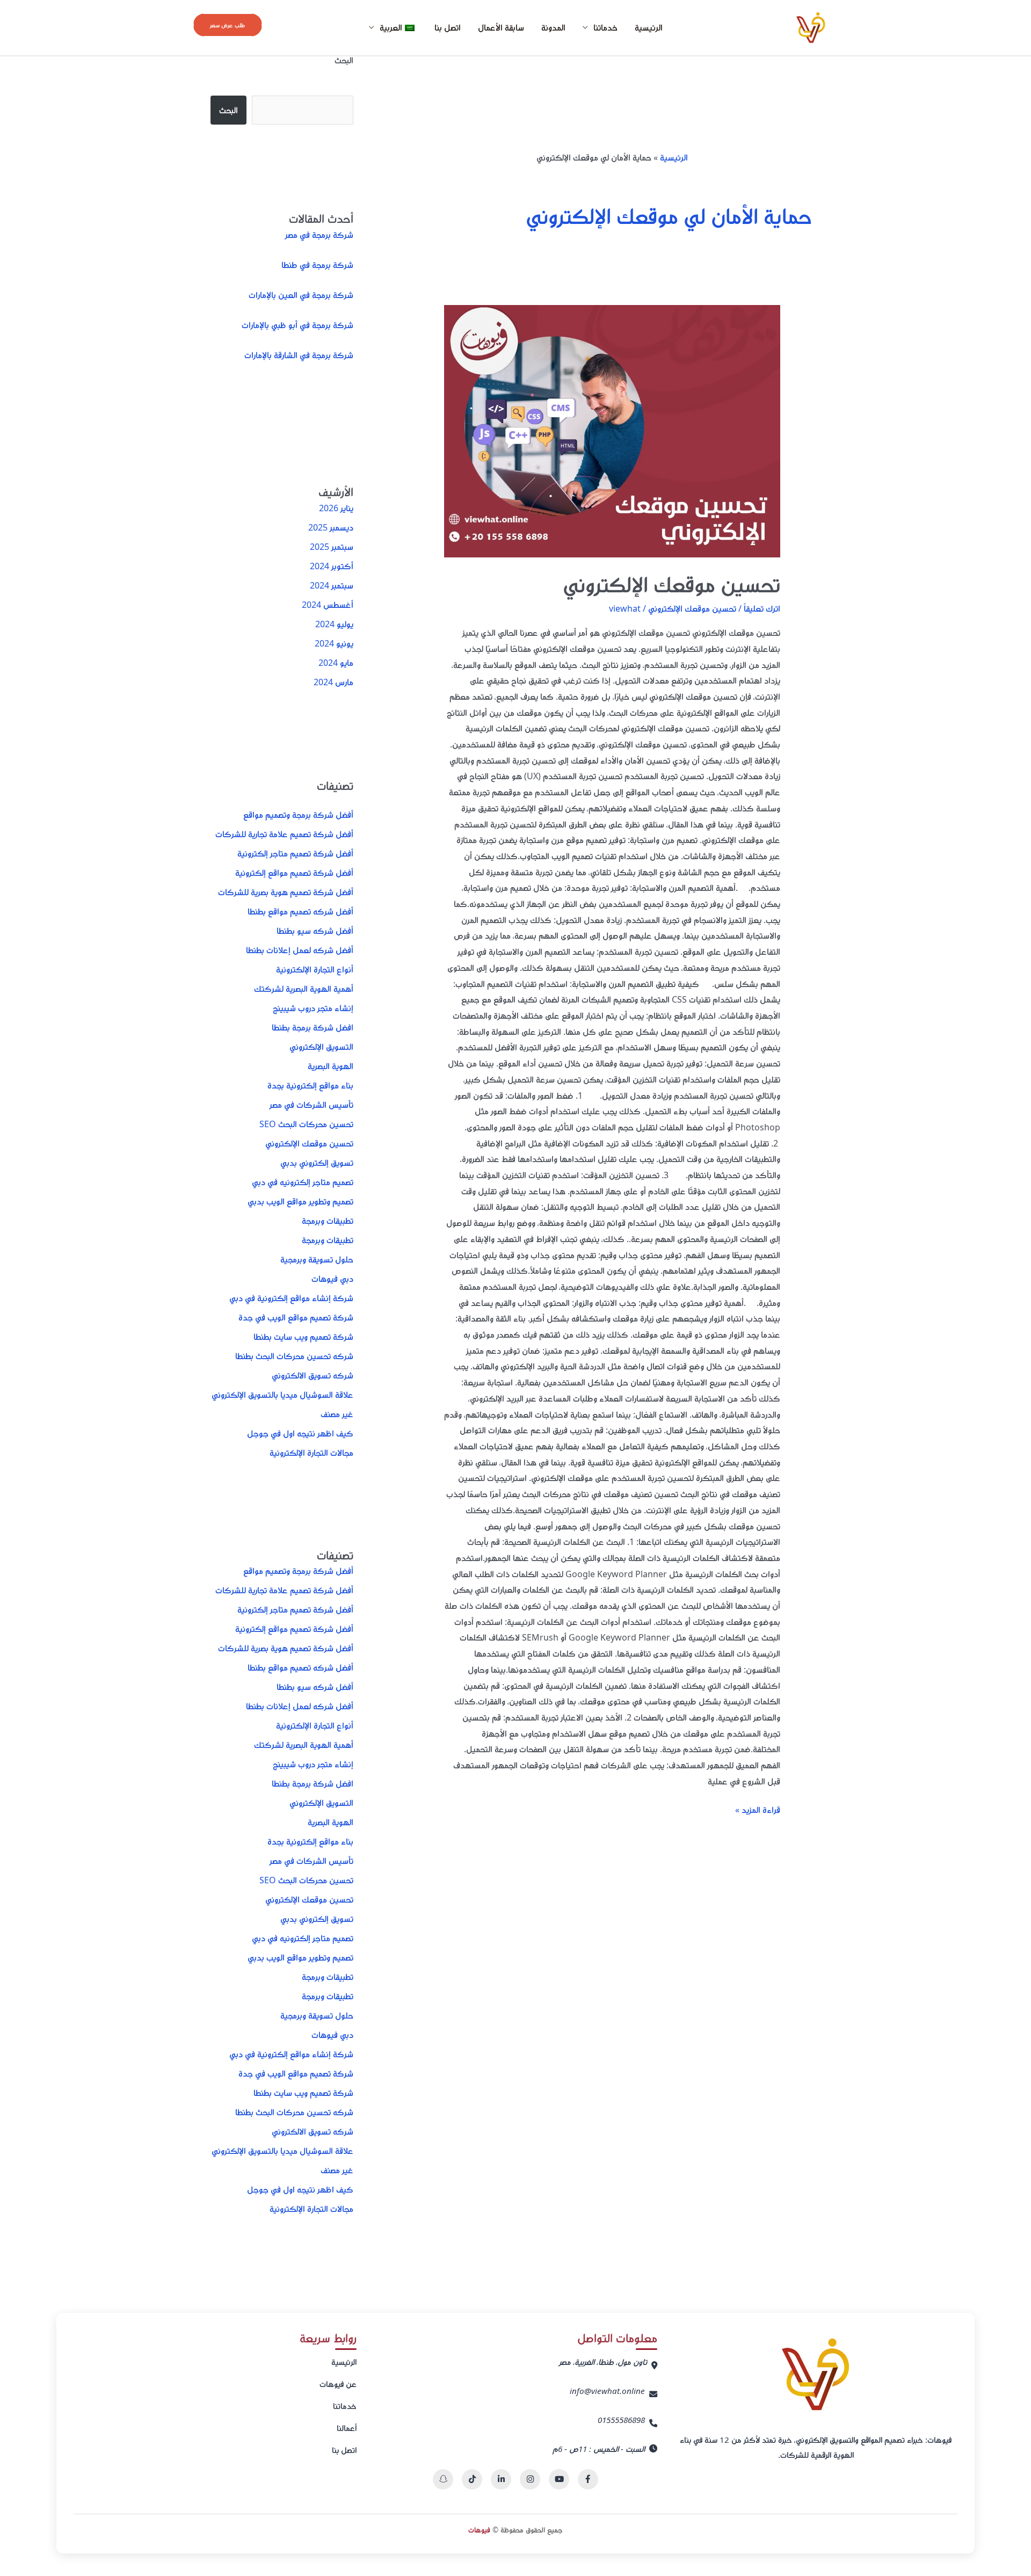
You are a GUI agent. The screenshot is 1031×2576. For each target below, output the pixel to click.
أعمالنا (347, 2428)
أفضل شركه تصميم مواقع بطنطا (300, 911)
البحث (344, 60)
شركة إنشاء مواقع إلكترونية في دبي (291, 1298)
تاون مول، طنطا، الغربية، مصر (603, 2362)
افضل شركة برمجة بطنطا (313, 1027)
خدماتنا (345, 2406)
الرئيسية (649, 27)
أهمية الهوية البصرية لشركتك (304, 989)
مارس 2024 (333, 682)
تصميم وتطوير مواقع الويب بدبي (300, 1201)
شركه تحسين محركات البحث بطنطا (294, 1356)
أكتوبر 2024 (332, 566)
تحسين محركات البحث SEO (306, 1124)
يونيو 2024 (334, 643)
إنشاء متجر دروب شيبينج (313, 1008)
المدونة (553, 27)
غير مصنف (337, 1414)
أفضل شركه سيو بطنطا (315, 931)
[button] (228, 25)
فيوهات (479, 2530)
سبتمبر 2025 (332, 547)
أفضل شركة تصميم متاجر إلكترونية (295, 853)
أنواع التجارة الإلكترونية (315, 969)
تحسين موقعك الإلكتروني (671, 584)
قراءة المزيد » (758, 1809)
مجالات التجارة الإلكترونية (311, 1453)
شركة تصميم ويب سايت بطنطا (303, 1337)
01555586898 (621, 2420)
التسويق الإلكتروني (321, 1047)
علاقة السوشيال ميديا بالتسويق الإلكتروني (282, 1395)
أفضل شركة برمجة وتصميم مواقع (298, 815)
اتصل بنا (448, 27)
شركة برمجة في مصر (319, 235)
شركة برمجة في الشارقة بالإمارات (299, 355)
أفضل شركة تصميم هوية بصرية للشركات (286, 892)
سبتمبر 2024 (332, 585)
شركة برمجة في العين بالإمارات (301, 295)
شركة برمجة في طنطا (317, 265)
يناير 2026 (336, 508)
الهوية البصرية (331, 1066)
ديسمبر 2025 (331, 527)
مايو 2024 (336, 663)
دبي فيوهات (332, 1279)
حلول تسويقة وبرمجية (317, 1259)
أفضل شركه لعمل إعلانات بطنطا (300, 950)
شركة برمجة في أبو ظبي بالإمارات (297, 325)
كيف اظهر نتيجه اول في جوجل (300, 1433)
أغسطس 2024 (328, 605)
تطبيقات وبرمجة (328, 1221)
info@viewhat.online (607, 2391)
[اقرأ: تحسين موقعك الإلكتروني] (612, 431)
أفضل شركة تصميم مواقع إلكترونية (294, 873)
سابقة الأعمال (501, 27)
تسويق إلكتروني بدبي (317, 1163)
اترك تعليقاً (762, 608)
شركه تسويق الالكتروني (313, 1375)
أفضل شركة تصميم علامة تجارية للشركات (284, 834)
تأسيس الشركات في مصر (311, 1105)
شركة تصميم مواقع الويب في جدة (296, 1317)
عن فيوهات (338, 2384)
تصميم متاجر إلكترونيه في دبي (303, 1182)
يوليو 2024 (334, 624)
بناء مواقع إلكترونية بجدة (310, 1085)
